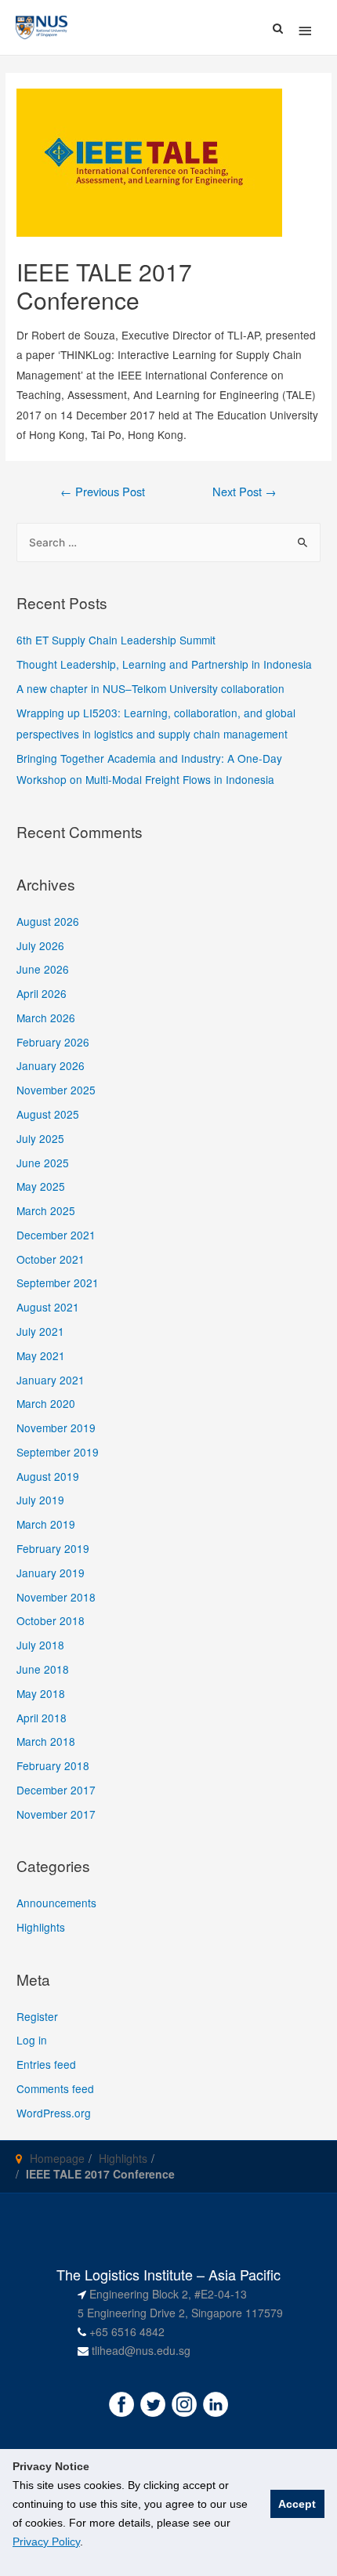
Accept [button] (297, 2504)
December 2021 (56, 1235)
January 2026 (51, 1065)
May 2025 (41, 1186)
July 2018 (40, 1645)
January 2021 (51, 1380)
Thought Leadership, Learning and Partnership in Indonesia (164, 664)
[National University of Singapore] (42, 26)
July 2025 (40, 1138)
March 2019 (46, 1524)
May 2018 (41, 1693)
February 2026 (53, 1042)
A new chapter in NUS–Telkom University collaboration (150, 688)
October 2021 (51, 1259)
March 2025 (46, 1210)
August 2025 (48, 1114)
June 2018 (43, 1669)
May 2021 (41, 1355)
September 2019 (58, 1452)
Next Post (245, 491)
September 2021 (58, 1283)
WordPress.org (54, 2113)
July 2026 (40, 945)
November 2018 (56, 1597)
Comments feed (55, 2088)
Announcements (56, 1903)
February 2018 (53, 1765)
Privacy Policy (46, 2542)
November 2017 (56, 1814)
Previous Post (103, 491)
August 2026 (48, 921)
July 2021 (40, 1331)
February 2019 (53, 1548)
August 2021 (48, 1307)
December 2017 (56, 1790)
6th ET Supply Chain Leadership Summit (116, 640)
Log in (32, 2040)
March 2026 (46, 1018)
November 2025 (56, 1090)
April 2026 (42, 993)
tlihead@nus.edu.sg (141, 2350)
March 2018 (46, 1741)
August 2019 (48, 1476)
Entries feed (46, 2064)
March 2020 (46, 1403)
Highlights (41, 1927)
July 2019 (40, 1500)
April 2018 (42, 1718)
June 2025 (43, 1163)
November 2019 (56, 1428)
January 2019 (51, 1573)
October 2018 (51, 1620)
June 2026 (43, 969)
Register (37, 2016)
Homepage (57, 2158)
